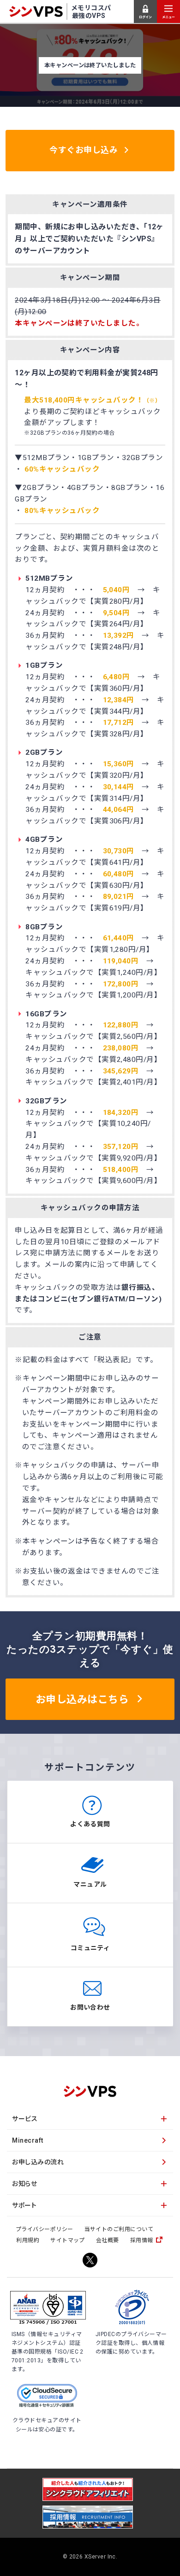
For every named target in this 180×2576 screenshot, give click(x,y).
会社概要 (108, 2240)
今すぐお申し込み (84, 150)
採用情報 (142, 2240)
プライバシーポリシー (45, 2229)
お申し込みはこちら (82, 1699)
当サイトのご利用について (119, 2229)
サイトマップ (68, 2240)
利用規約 (28, 2240)
